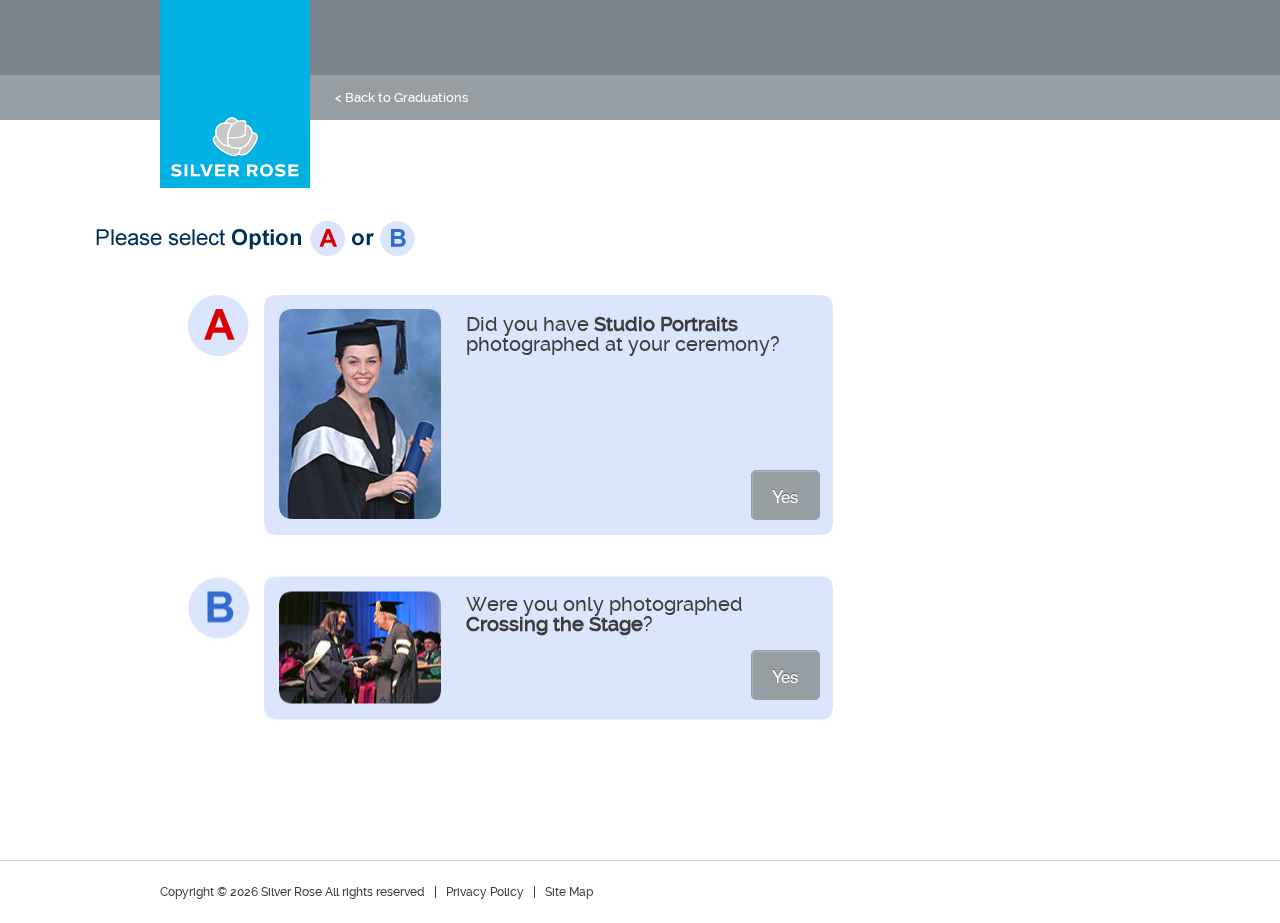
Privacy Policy (485, 892)
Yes (785, 495)
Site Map (569, 892)
